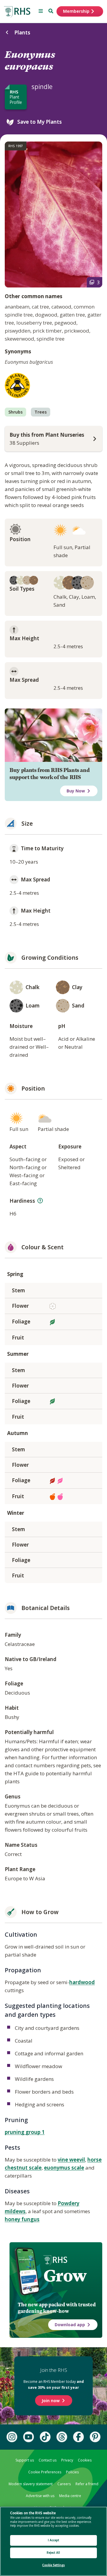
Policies (72, 2472)
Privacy (67, 2460)
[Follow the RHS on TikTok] (45, 2437)
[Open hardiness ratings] (40, 1201)
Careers (64, 2484)
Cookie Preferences (45, 2472)
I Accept (54, 2540)
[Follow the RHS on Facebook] (78, 2437)
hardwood (82, 1982)
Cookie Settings (53, 2565)
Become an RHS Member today (54, 2384)
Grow (65, 2276)
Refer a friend (87, 2484)
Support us (25, 2460)
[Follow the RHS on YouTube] (29, 2437)
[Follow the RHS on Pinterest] (95, 2437)
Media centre (70, 2496)
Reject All (53, 2553)
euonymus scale (64, 2168)
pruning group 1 (25, 2132)
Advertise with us (40, 2496)
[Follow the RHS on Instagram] (12, 2437)
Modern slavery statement (31, 2484)
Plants (22, 32)
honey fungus (22, 2219)
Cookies (85, 2460)
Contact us (48, 2460)
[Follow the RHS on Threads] (62, 2437)
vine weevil (71, 2160)
